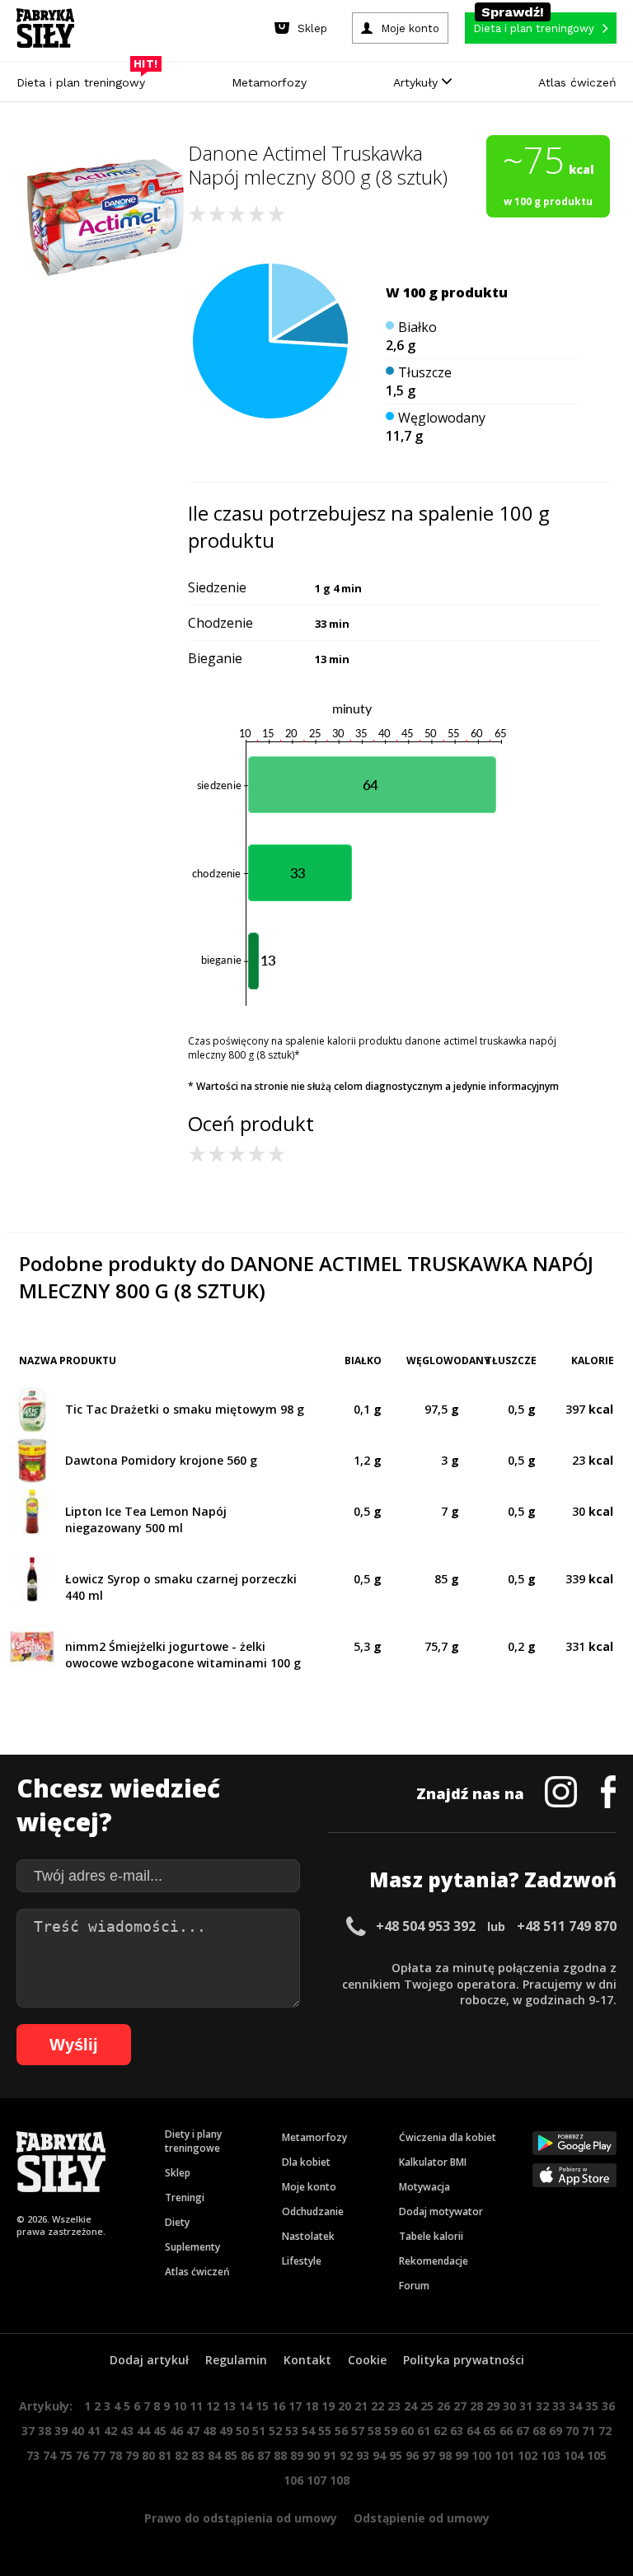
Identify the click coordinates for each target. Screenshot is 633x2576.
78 (115, 2455)
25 (427, 2406)
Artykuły (417, 82)
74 (49, 2455)
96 (412, 2455)
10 (180, 2406)
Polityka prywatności (464, 2360)
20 (345, 2406)
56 (341, 2431)
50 (242, 2431)
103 (551, 2455)
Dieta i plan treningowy (85, 78)
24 (410, 2406)
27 (460, 2406)
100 (481, 2455)
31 (526, 2406)
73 (33, 2455)
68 (539, 2431)
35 (592, 2406)
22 (377, 2406)
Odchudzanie (313, 2211)
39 (61, 2431)
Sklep (178, 2173)
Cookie (367, 2360)
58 (374, 2431)
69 (556, 2431)
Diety (177, 2222)
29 (493, 2406)
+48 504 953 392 (426, 1926)
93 (363, 2455)
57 (358, 2431)
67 (523, 2431)
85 (231, 2455)
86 (247, 2455)
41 (94, 2431)
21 (361, 2406)
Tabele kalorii (431, 2236)
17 (295, 2406)
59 (391, 2431)
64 (473, 2431)
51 (259, 2431)
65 (490, 2431)
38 (45, 2431)
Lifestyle (302, 2261)
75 (66, 2455)
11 (196, 2406)
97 (429, 2455)
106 (293, 2480)
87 (264, 2455)
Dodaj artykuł (149, 2360)
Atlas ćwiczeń (577, 82)
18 (312, 2406)
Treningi (185, 2197)
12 (213, 2406)
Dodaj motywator (441, 2211)
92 (346, 2455)
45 (160, 2431)
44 (143, 2431)
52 (275, 2431)
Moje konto (309, 2187)
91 (330, 2455)
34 (575, 2406)
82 (181, 2455)
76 (82, 2455)
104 (574, 2455)
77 (99, 2455)
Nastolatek (308, 2236)
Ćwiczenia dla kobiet (448, 2137)
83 (198, 2455)
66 (506, 2431)
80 (148, 2455)
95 (396, 2455)
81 (165, 2455)
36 (608, 2406)
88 (280, 2455)
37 (28, 2431)
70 (572, 2431)
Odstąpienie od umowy (422, 2518)
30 (509, 2406)
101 (504, 2455)
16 (279, 2406)
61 (424, 2431)
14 (246, 2406)
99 (462, 2455)
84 (214, 2455)
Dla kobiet (306, 2162)
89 (297, 2455)
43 (127, 2431)
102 (527, 2455)
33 (559, 2406)
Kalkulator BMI (433, 2162)
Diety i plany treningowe (193, 2141)
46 (176, 2431)
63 (457, 2431)
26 (443, 2406)
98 (445, 2455)
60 (407, 2431)
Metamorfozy (269, 82)
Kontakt (307, 2360)
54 (308, 2431)
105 (597, 2455)
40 (77, 2431)
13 (229, 2406)
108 (340, 2480)
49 (226, 2431)
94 (379, 2455)
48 (209, 2431)
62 (440, 2431)
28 (476, 2406)
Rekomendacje (434, 2261)
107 (316, 2480)
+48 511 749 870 (567, 1926)
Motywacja (424, 2187)
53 (292, 2431)
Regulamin (236, 2360)
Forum (414, 2286)
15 (262, 2406)
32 (542, 2406)
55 (325, 2431)
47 (193, 2431)
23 (394, 2406)
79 (132, 2455)
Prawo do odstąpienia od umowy (241, 2518)
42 (110, 2431)
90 (313, 2455)
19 (328, 2406)
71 (588, 2431)
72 (605, 2431)
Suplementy (192, 2247)
